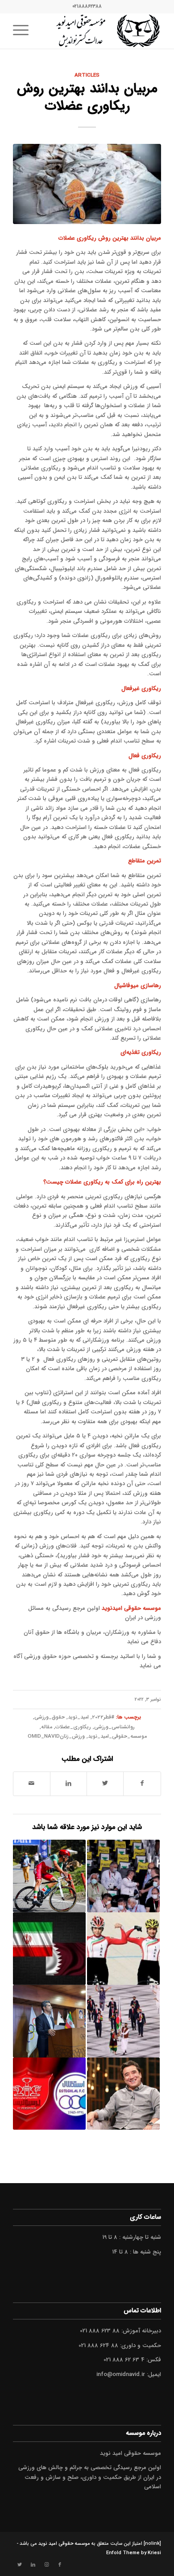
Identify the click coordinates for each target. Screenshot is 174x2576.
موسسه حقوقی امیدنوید (131, 1608)
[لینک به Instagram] (46, 2565)
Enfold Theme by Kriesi (134, 2553)
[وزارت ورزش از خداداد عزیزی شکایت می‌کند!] (123, 2094)
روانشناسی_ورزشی (114, 1727)
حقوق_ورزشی (50, 1717)
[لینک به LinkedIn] (33, 2565)
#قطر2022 (103, 1717)
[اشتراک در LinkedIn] (68, 1784)
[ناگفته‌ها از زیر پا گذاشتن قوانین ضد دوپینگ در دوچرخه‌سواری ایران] (123, 1949)
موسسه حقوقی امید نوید (64, 2544)
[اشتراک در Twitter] (105, 1784)
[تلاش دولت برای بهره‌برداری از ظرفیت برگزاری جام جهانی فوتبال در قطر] (49, 1949)
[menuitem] (24, 31)
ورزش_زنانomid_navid (56, 1736)
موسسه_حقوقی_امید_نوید (117, 1736)
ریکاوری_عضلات (73, 1727)
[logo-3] (102, 31)
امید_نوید (78, 1717)
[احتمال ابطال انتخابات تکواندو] (49, 2021)
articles (87, 75)
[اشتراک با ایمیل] (31, 1784)
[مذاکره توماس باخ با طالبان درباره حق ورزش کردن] (123, 2021)
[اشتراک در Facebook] (142, 1784)
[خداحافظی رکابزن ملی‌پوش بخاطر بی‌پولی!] (49, 1876)
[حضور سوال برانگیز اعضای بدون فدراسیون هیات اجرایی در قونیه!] (123, 1876)
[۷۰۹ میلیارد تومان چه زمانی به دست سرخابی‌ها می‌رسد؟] (49, 2094)
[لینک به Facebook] (60, 2565)
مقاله (47, 1727)
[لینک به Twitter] (20, 2565)
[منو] (24, 31)
